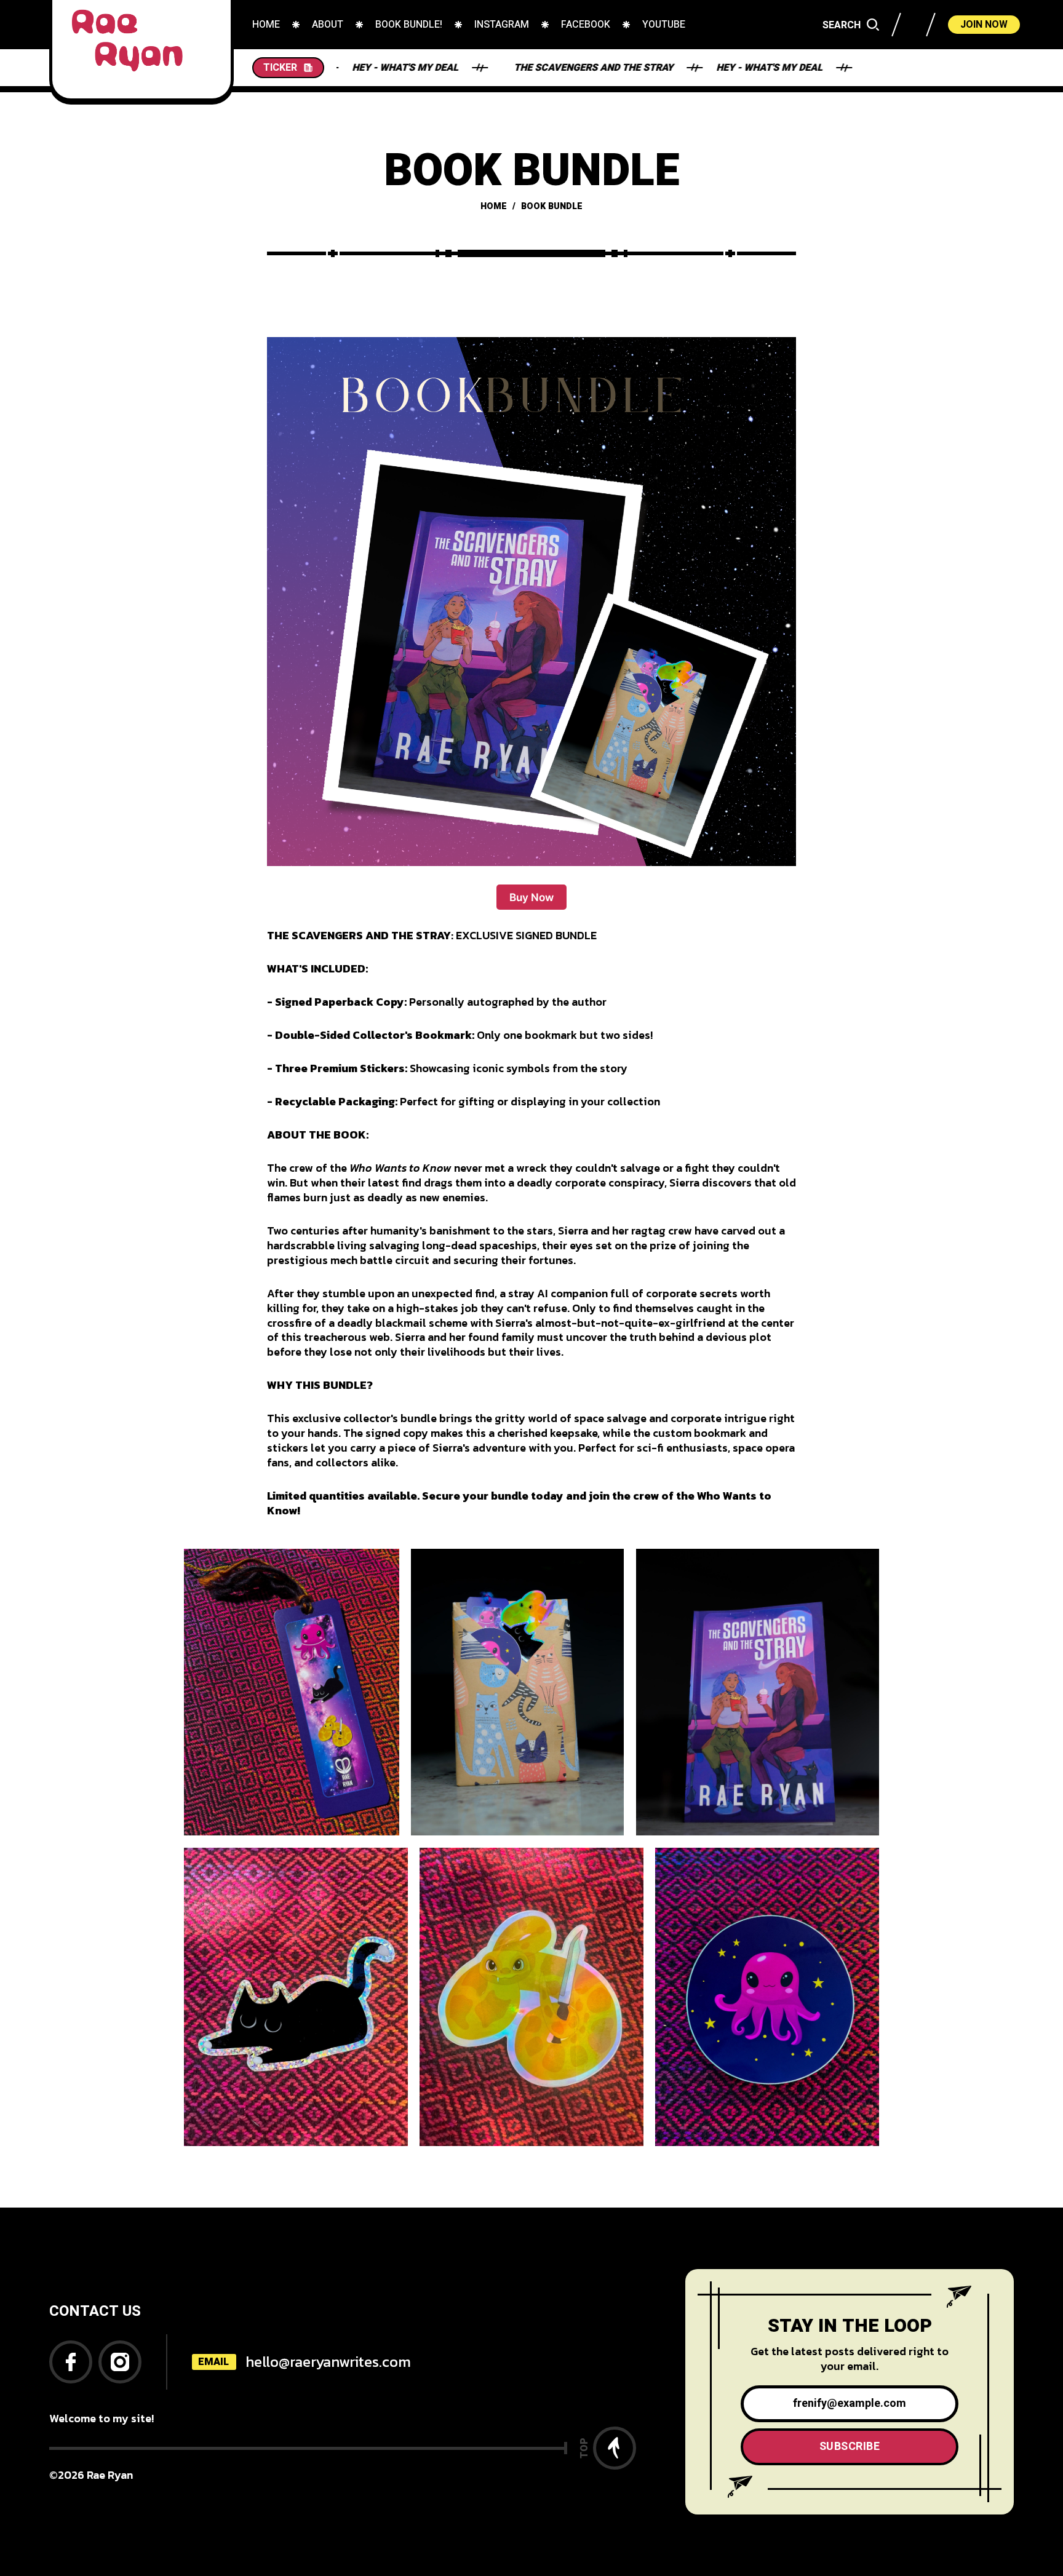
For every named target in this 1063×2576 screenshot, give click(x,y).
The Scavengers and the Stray (512, 68)
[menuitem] (266, 25)
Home (494, 206)
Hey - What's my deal (687, 68)
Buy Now (531, 897)
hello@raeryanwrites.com (328, 2362)
